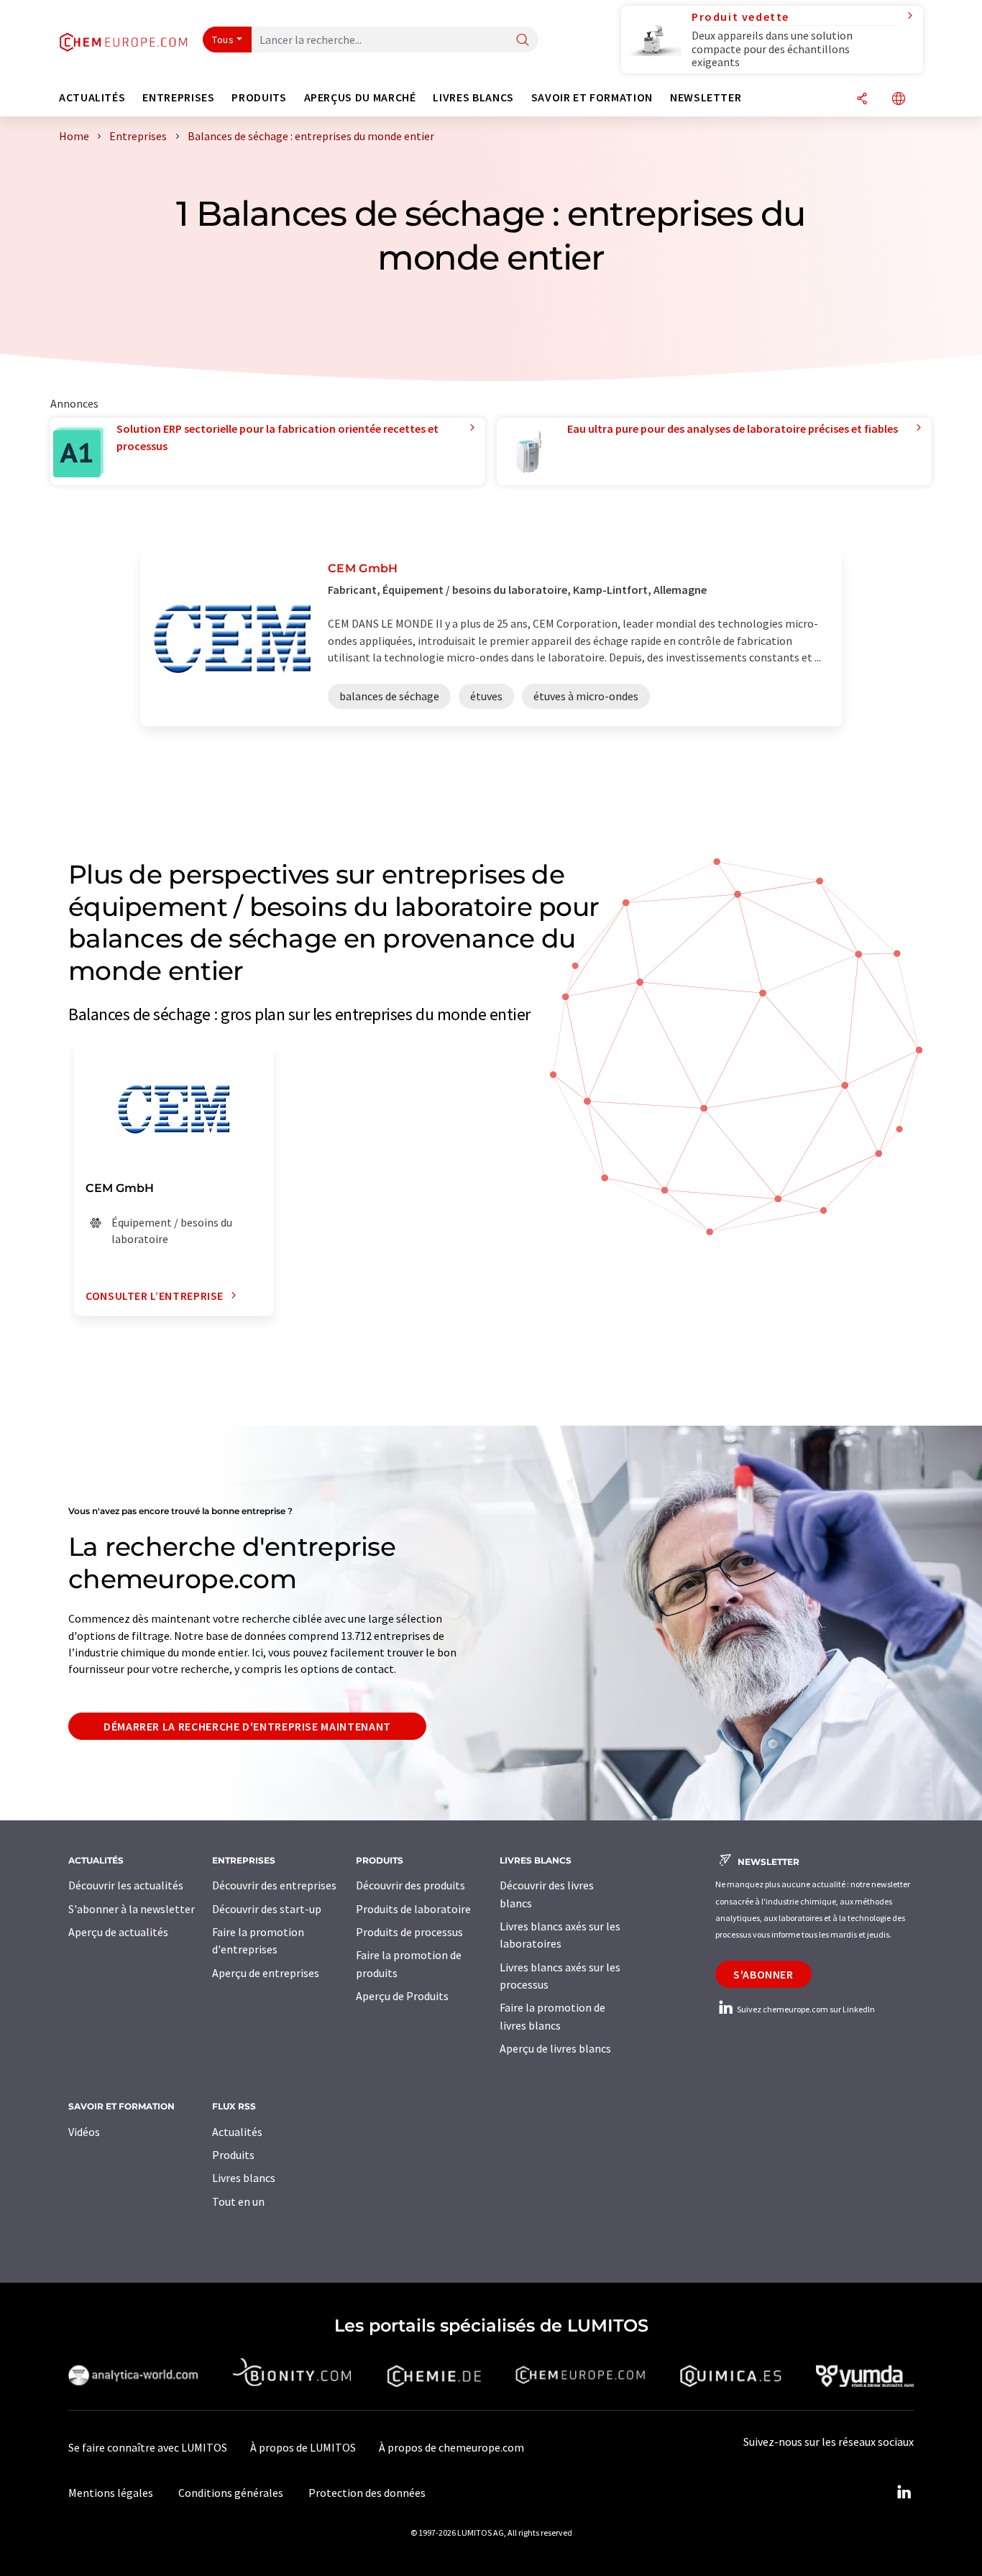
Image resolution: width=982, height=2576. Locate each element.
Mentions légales (111, 2493)
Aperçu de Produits (402, 1996)
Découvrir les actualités (126, 1885)
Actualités (237, 2132)
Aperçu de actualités (118, 1932)
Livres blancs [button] (473, 97)
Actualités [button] (92, 97)
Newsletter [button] (706, 97)
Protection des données (367, 2493)
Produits (233, 2155)
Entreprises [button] (178, 97)
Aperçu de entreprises (266, 1973)
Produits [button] (259, 97)
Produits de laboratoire (413, 1909)
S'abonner (763, 1974)
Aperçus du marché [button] (360, 97)
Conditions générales (231, 2493)
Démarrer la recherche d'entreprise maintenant (247, 1726)
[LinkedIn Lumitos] (904, 2493)
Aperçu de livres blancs (555, 2048)
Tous (223, 40)
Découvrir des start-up (267, 1909)
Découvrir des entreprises (274, 1885)
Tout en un (238, 2201)
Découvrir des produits (410, 1885)
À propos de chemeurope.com (451, 2447)
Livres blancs (244, 2178)
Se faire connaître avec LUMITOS (148, 2447)
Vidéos (84, 2132)
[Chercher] (523, 41)
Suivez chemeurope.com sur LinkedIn (805, 2009)
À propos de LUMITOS (303, 2447)
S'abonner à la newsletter (132, 1909)
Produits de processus (409, 1932)
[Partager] (862, 100)
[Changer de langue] (899, 100)
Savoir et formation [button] (592, 97)
